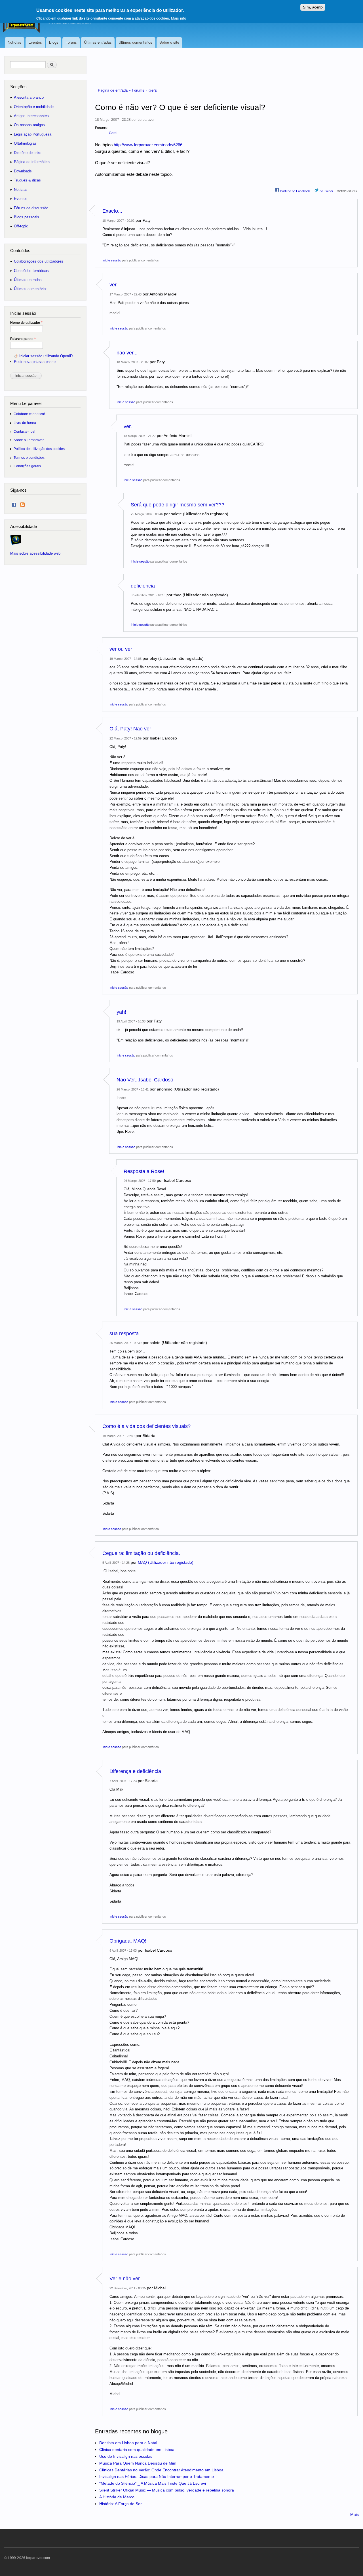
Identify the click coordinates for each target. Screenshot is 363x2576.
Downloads (23, 171)
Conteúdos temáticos (31, 271)
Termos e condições (29, 457)
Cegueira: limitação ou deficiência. (141, 1553)
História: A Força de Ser (121, 2504)
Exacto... (112, 211)
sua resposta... (126, 1334)
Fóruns (71, 42)
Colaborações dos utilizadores (39, 261)
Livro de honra (25, 423)
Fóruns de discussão (31, 208)
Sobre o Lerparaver (29, 440)
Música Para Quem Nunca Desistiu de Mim (138, 2463)
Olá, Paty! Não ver (130, 729)
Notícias (14, 42)
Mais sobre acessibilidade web (35, 553)
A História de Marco (117, 2497)
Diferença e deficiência (135, 1771)
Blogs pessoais (27, 217)
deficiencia (143, 586)
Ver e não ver (125, 2279)
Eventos (35, 42)
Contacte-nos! (24, 431)
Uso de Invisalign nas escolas (126, 2456)
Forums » (140, 90)
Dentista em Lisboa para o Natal (128, 2443)
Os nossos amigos (29, 125)
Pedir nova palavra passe (35, 362)
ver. (114, 285)
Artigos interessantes (31, 116)
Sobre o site (169, 42)
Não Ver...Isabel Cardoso (145, 1080)
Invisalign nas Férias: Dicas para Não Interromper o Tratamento (157, 2476)
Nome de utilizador (26, 323)
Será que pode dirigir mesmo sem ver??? (178, 505)
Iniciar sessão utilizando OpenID (46, 356)
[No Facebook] (14, 503)
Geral (153, 90)
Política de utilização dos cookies (39, 449)
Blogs (54, 42)
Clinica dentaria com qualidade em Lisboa (137, 2450)
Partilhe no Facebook (295, 191)
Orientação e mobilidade (34, 107)
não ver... (127, 353)
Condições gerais (27, 466)
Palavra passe (23, 339)
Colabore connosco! (29, 414)
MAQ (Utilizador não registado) (166, 1562)
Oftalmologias (25, 143)
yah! (121, 1012)
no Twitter (326, 191)
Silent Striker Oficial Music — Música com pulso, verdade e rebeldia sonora (167, 2490)
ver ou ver (121, 649)
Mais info (179, 18)
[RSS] (22, 503)
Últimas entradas (98, 42)
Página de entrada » (115, 90)
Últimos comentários (135, 42)
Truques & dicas (27, 180)
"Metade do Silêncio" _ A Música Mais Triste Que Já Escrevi (153, 2483)
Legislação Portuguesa (33, 134)
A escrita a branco (29, 97)
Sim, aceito (313, 7)
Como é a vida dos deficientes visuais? (146, 1426)
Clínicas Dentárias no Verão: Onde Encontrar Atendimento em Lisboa (161, 2470)
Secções (18, 87)
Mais (354, 2514)
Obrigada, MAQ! (128, 1941)
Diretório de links (28, 153)
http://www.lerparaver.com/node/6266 (148, 145)
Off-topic (21, 226)
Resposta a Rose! (144, 1171)
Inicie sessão (112, 260)
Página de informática (32, 162)
